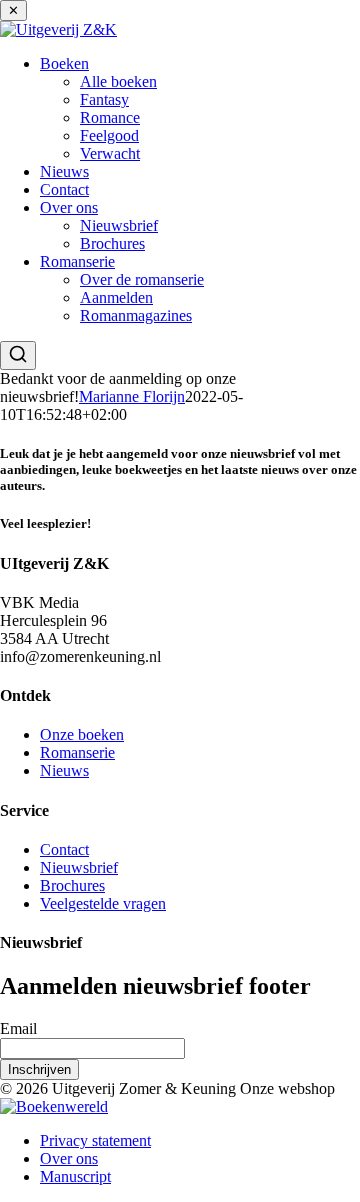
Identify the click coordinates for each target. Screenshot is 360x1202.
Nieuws (64, 171)
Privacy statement (95, 1140)
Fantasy (104, 99)
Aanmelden (116, 297)
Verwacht (110, 153)
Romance (110, 117)
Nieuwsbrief (119, 225)
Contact (64, 189)
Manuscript (75, 1176)
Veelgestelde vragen (103, 903)
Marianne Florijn (132, 396)
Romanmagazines (136, 315)
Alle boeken (118, 81)
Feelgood (109, 135)
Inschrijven (39, 1069)
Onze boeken (82, 734)
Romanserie (77, 261)
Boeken (64, 63)
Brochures (112, 243)
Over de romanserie (142, 279)
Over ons (69, 207)
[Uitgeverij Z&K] (58, 29)
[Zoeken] (18, 355)
